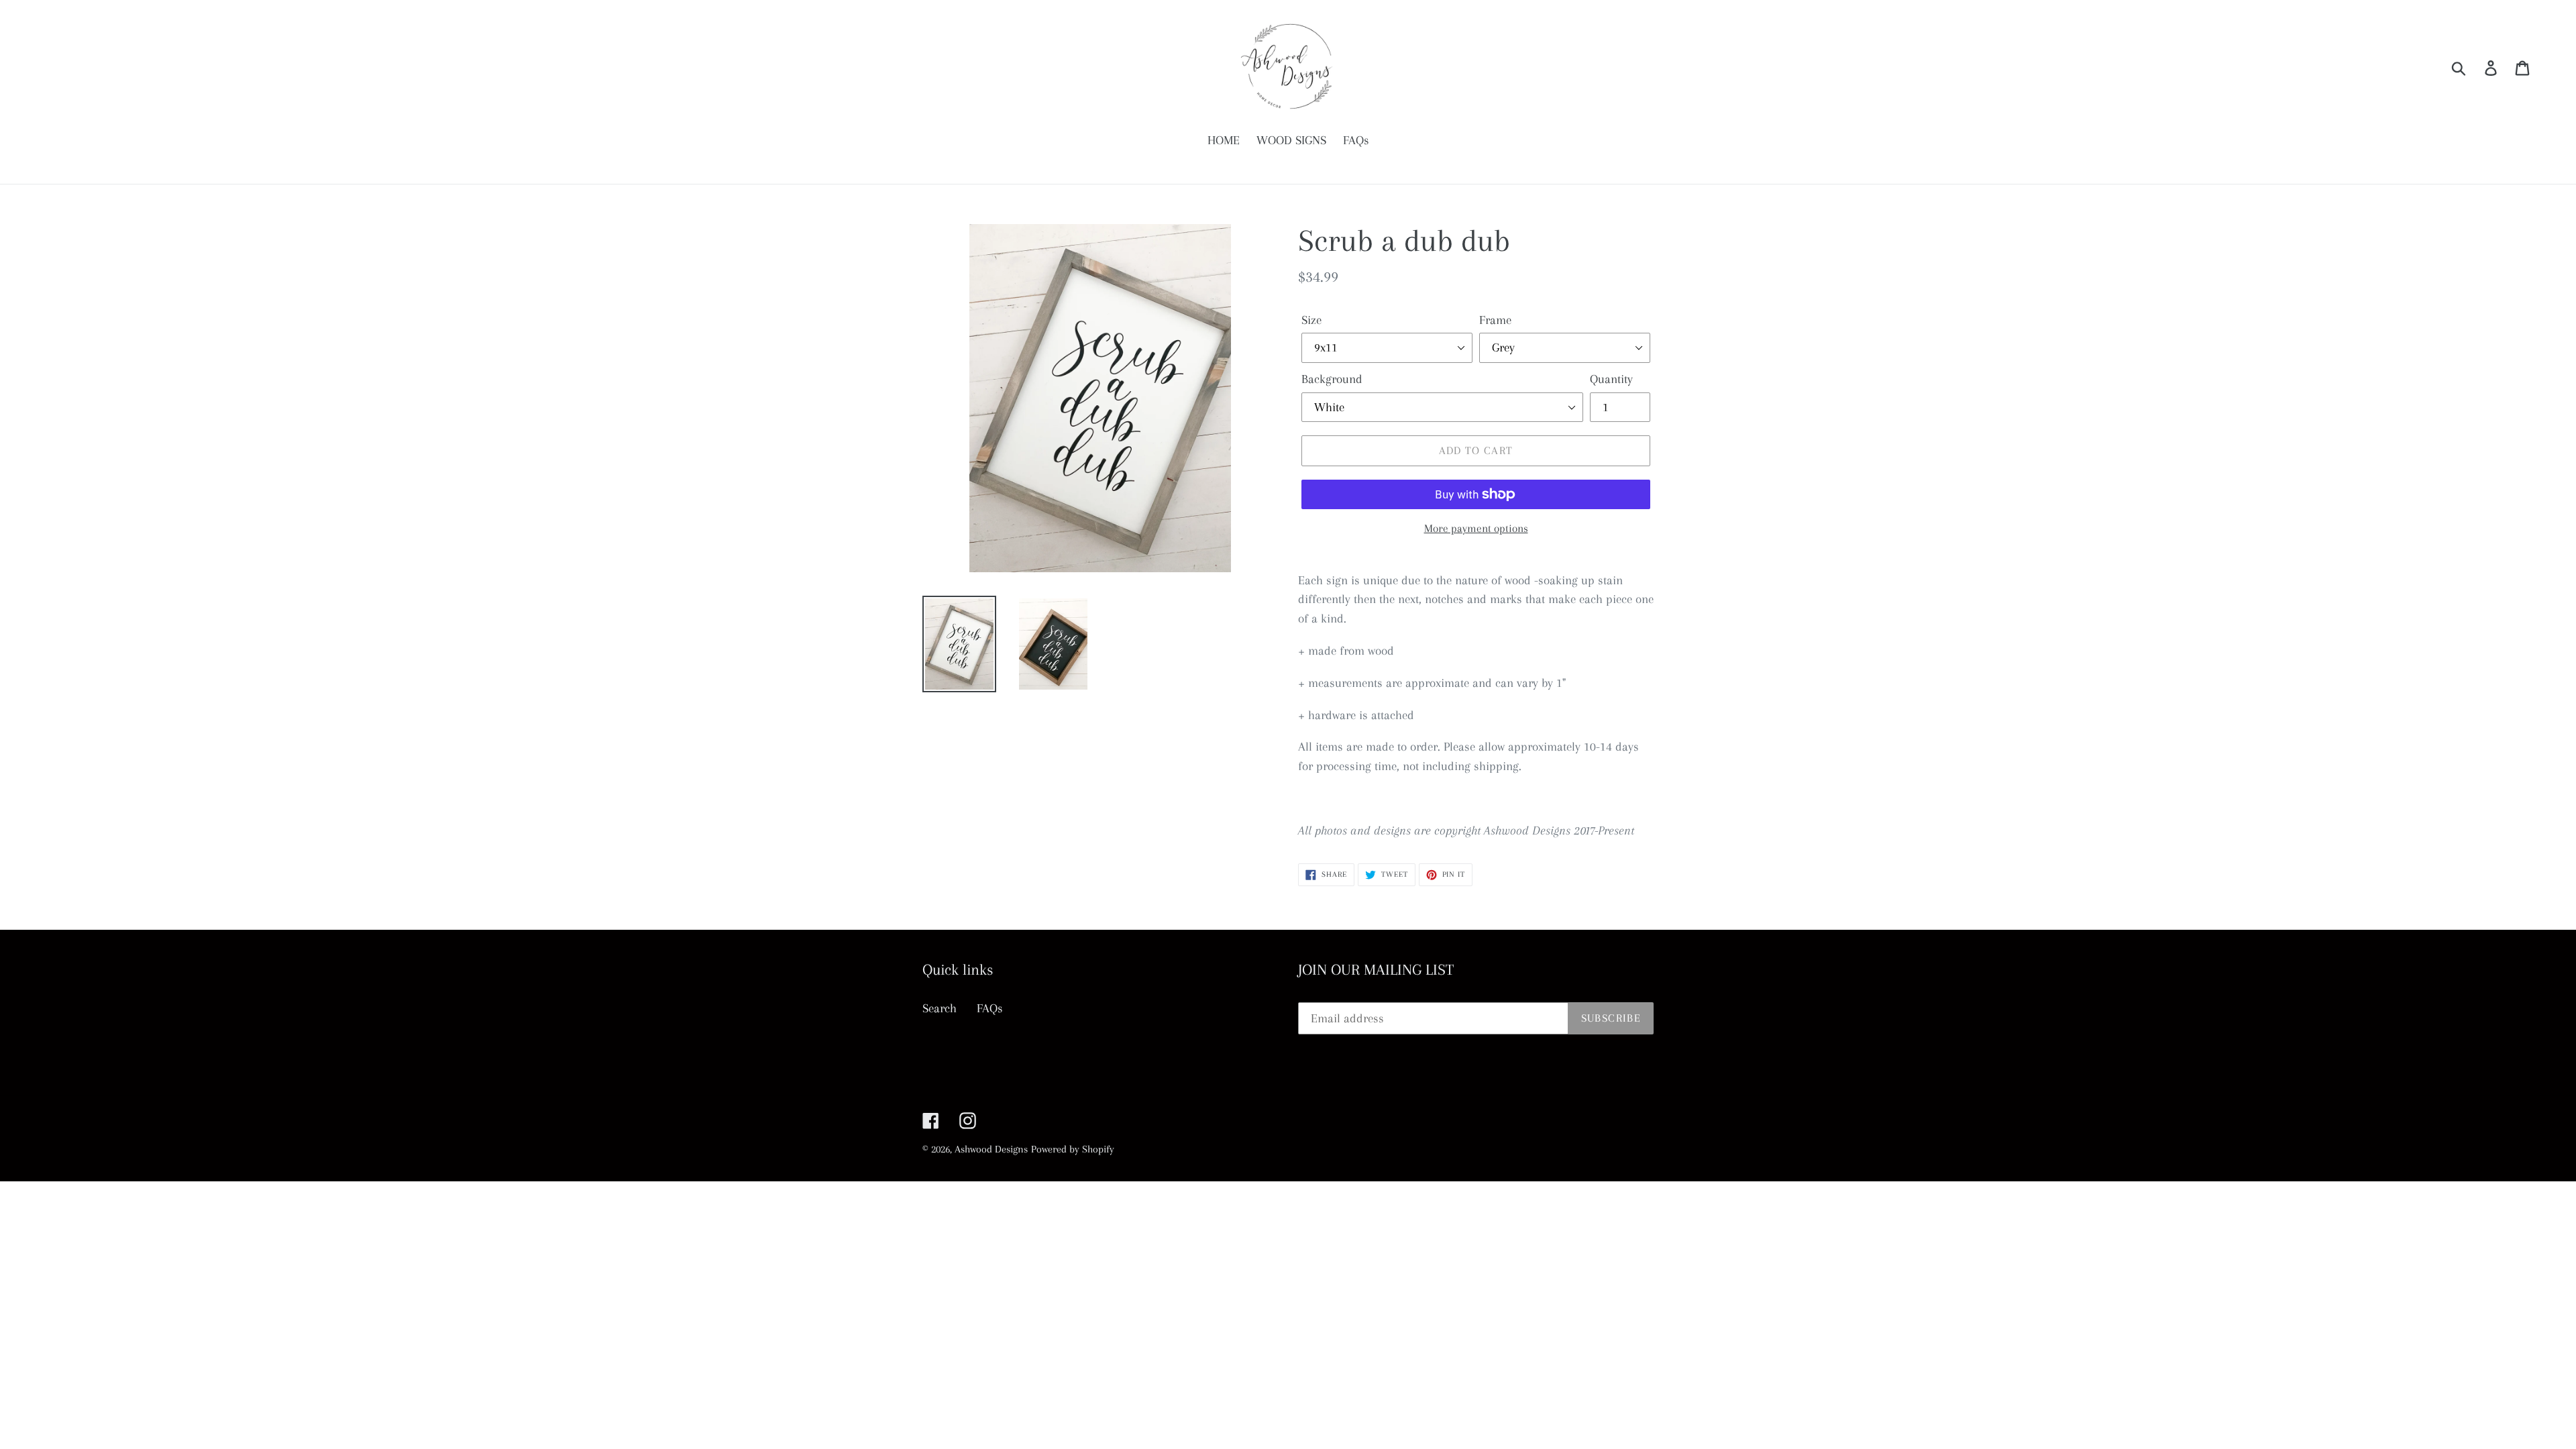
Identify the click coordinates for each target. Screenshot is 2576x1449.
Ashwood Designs (991, 1149)
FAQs (990, 1008)
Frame (1495, 320)
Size (1311, 320)
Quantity (1611, 379)
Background (1332, 379)
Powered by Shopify (1073, 1149)
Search (940, 1008)
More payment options (1476, 528)
